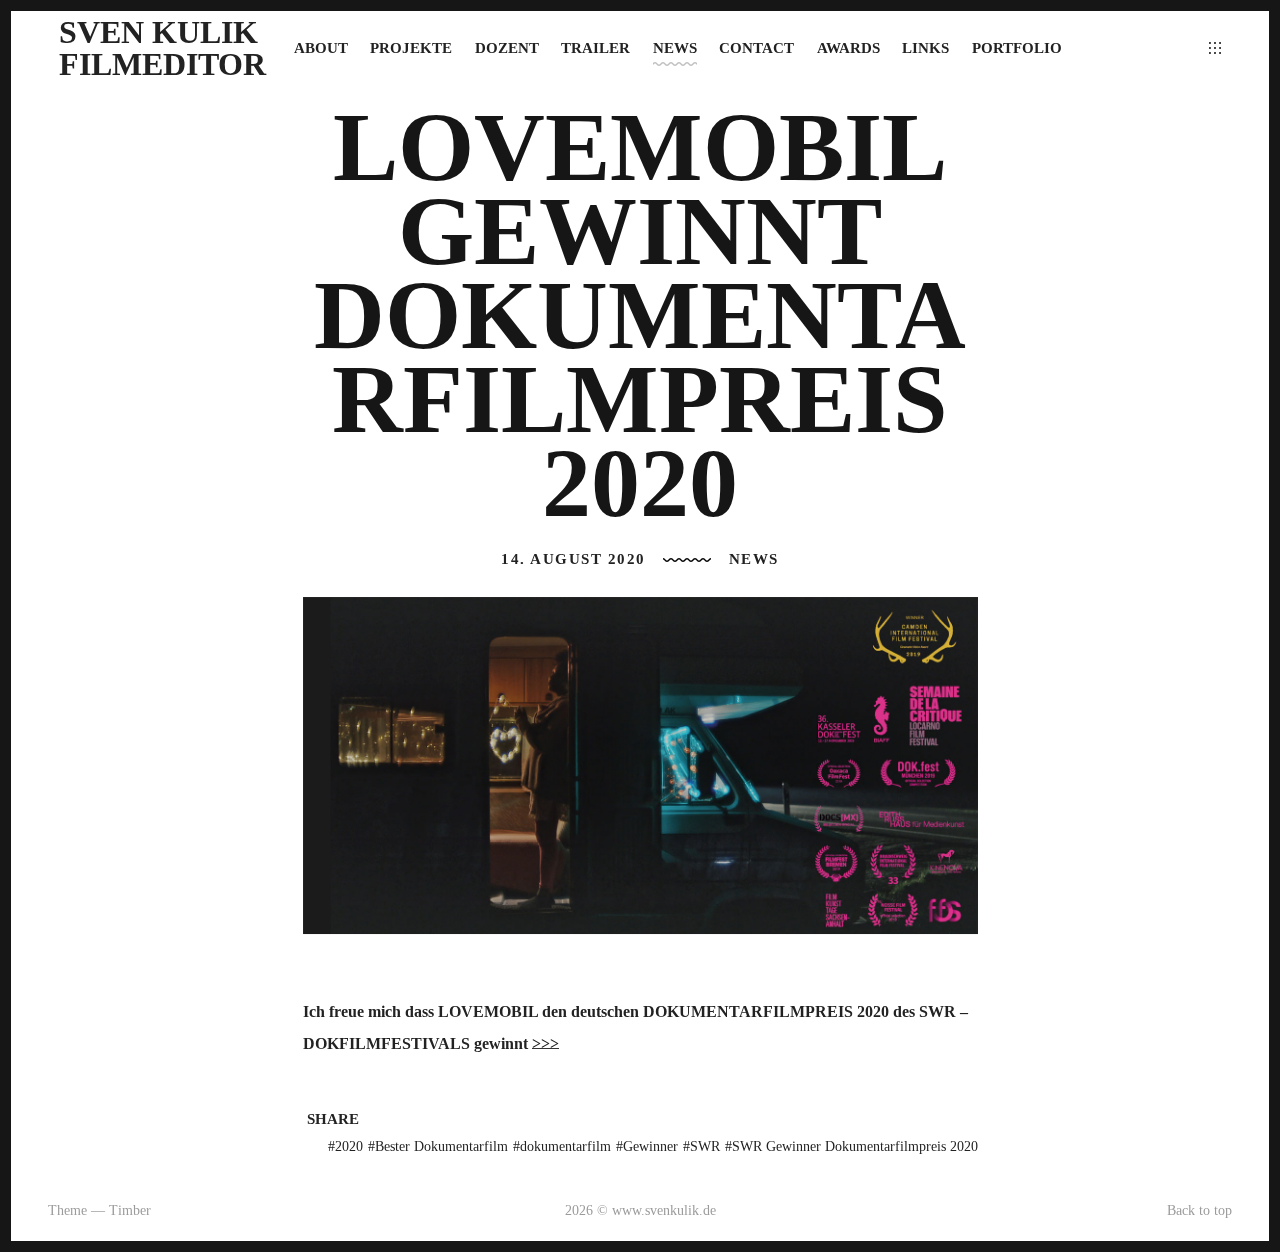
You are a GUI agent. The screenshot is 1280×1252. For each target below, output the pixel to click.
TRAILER (595, 48)
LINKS (925, 48)
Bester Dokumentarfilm (441, 1146)
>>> (545, 1043)
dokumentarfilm (565, 1146)
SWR (705, 1146)
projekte (411, 48)
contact (756, 48)
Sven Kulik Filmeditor (162, 48)
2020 (349, 1146)
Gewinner (650, 1146)
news (675, 48)
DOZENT (507, 48)
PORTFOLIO (1017, 48)
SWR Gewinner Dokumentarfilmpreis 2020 (855, 1146)
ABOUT (321, 48)
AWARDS (848, 48)
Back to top (1199, 1210)
